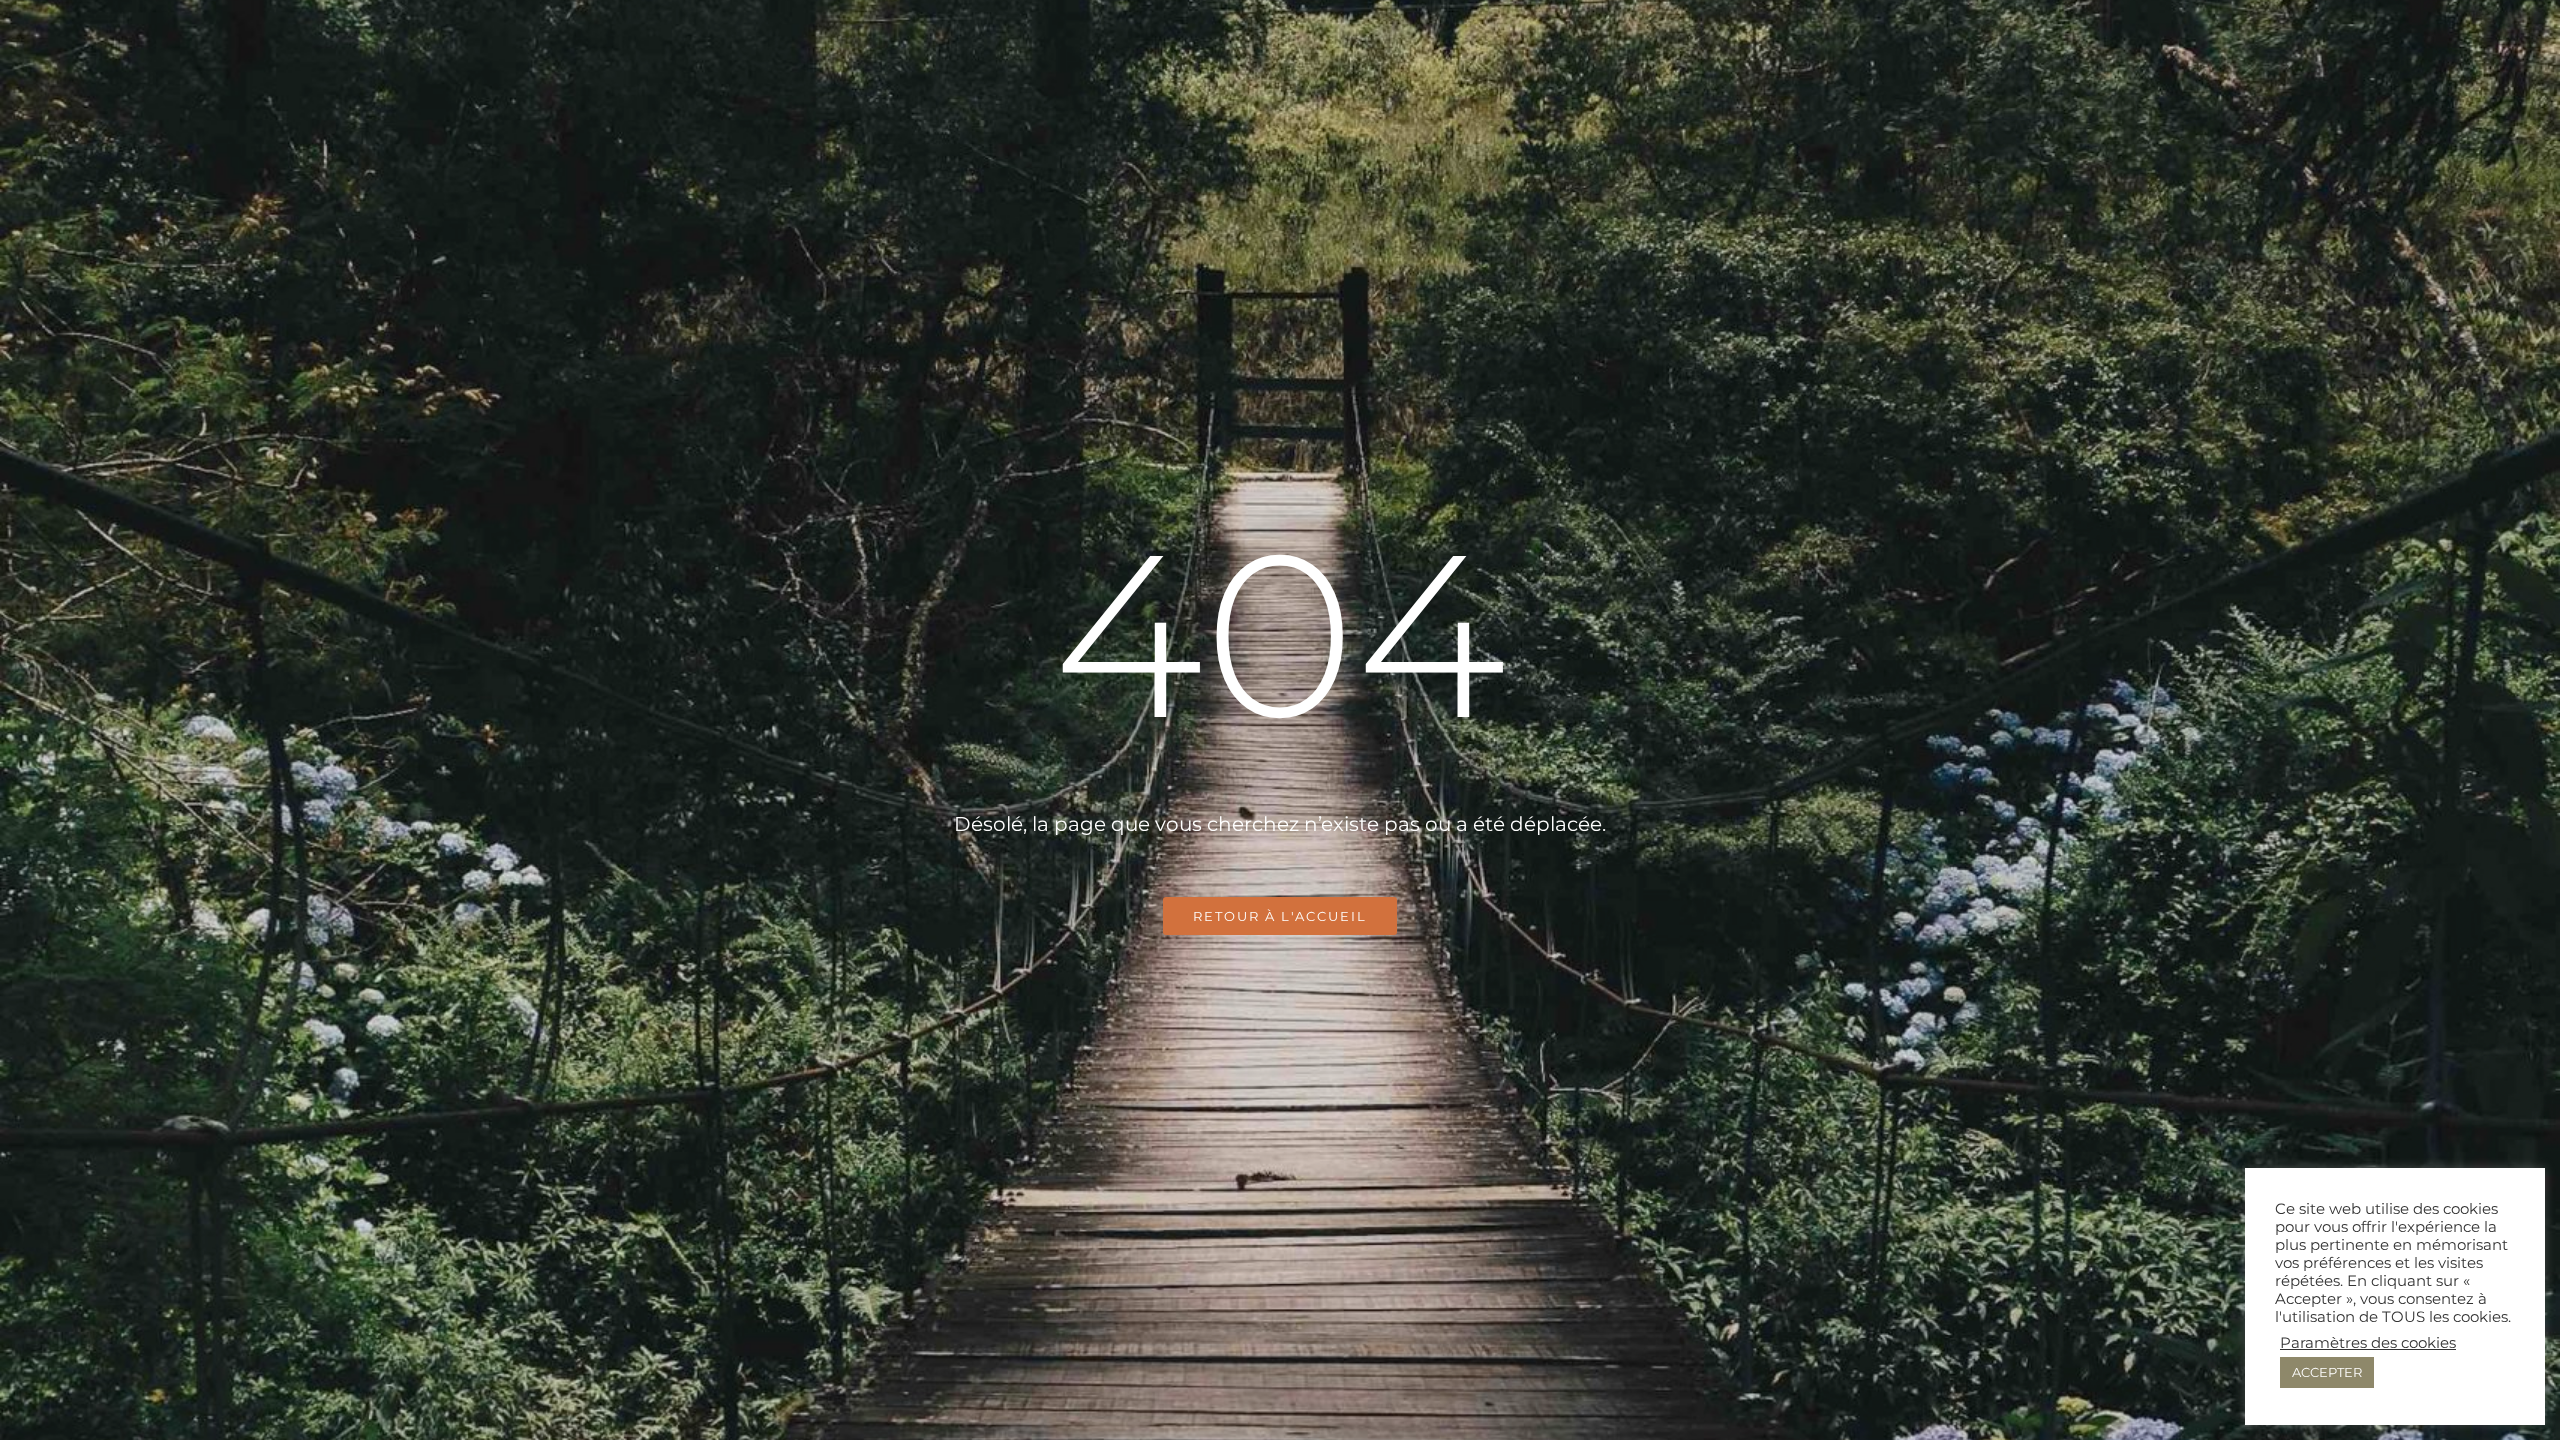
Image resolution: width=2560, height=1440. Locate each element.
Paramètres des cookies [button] (2368, 1343)
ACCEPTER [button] (2327, 1372)
